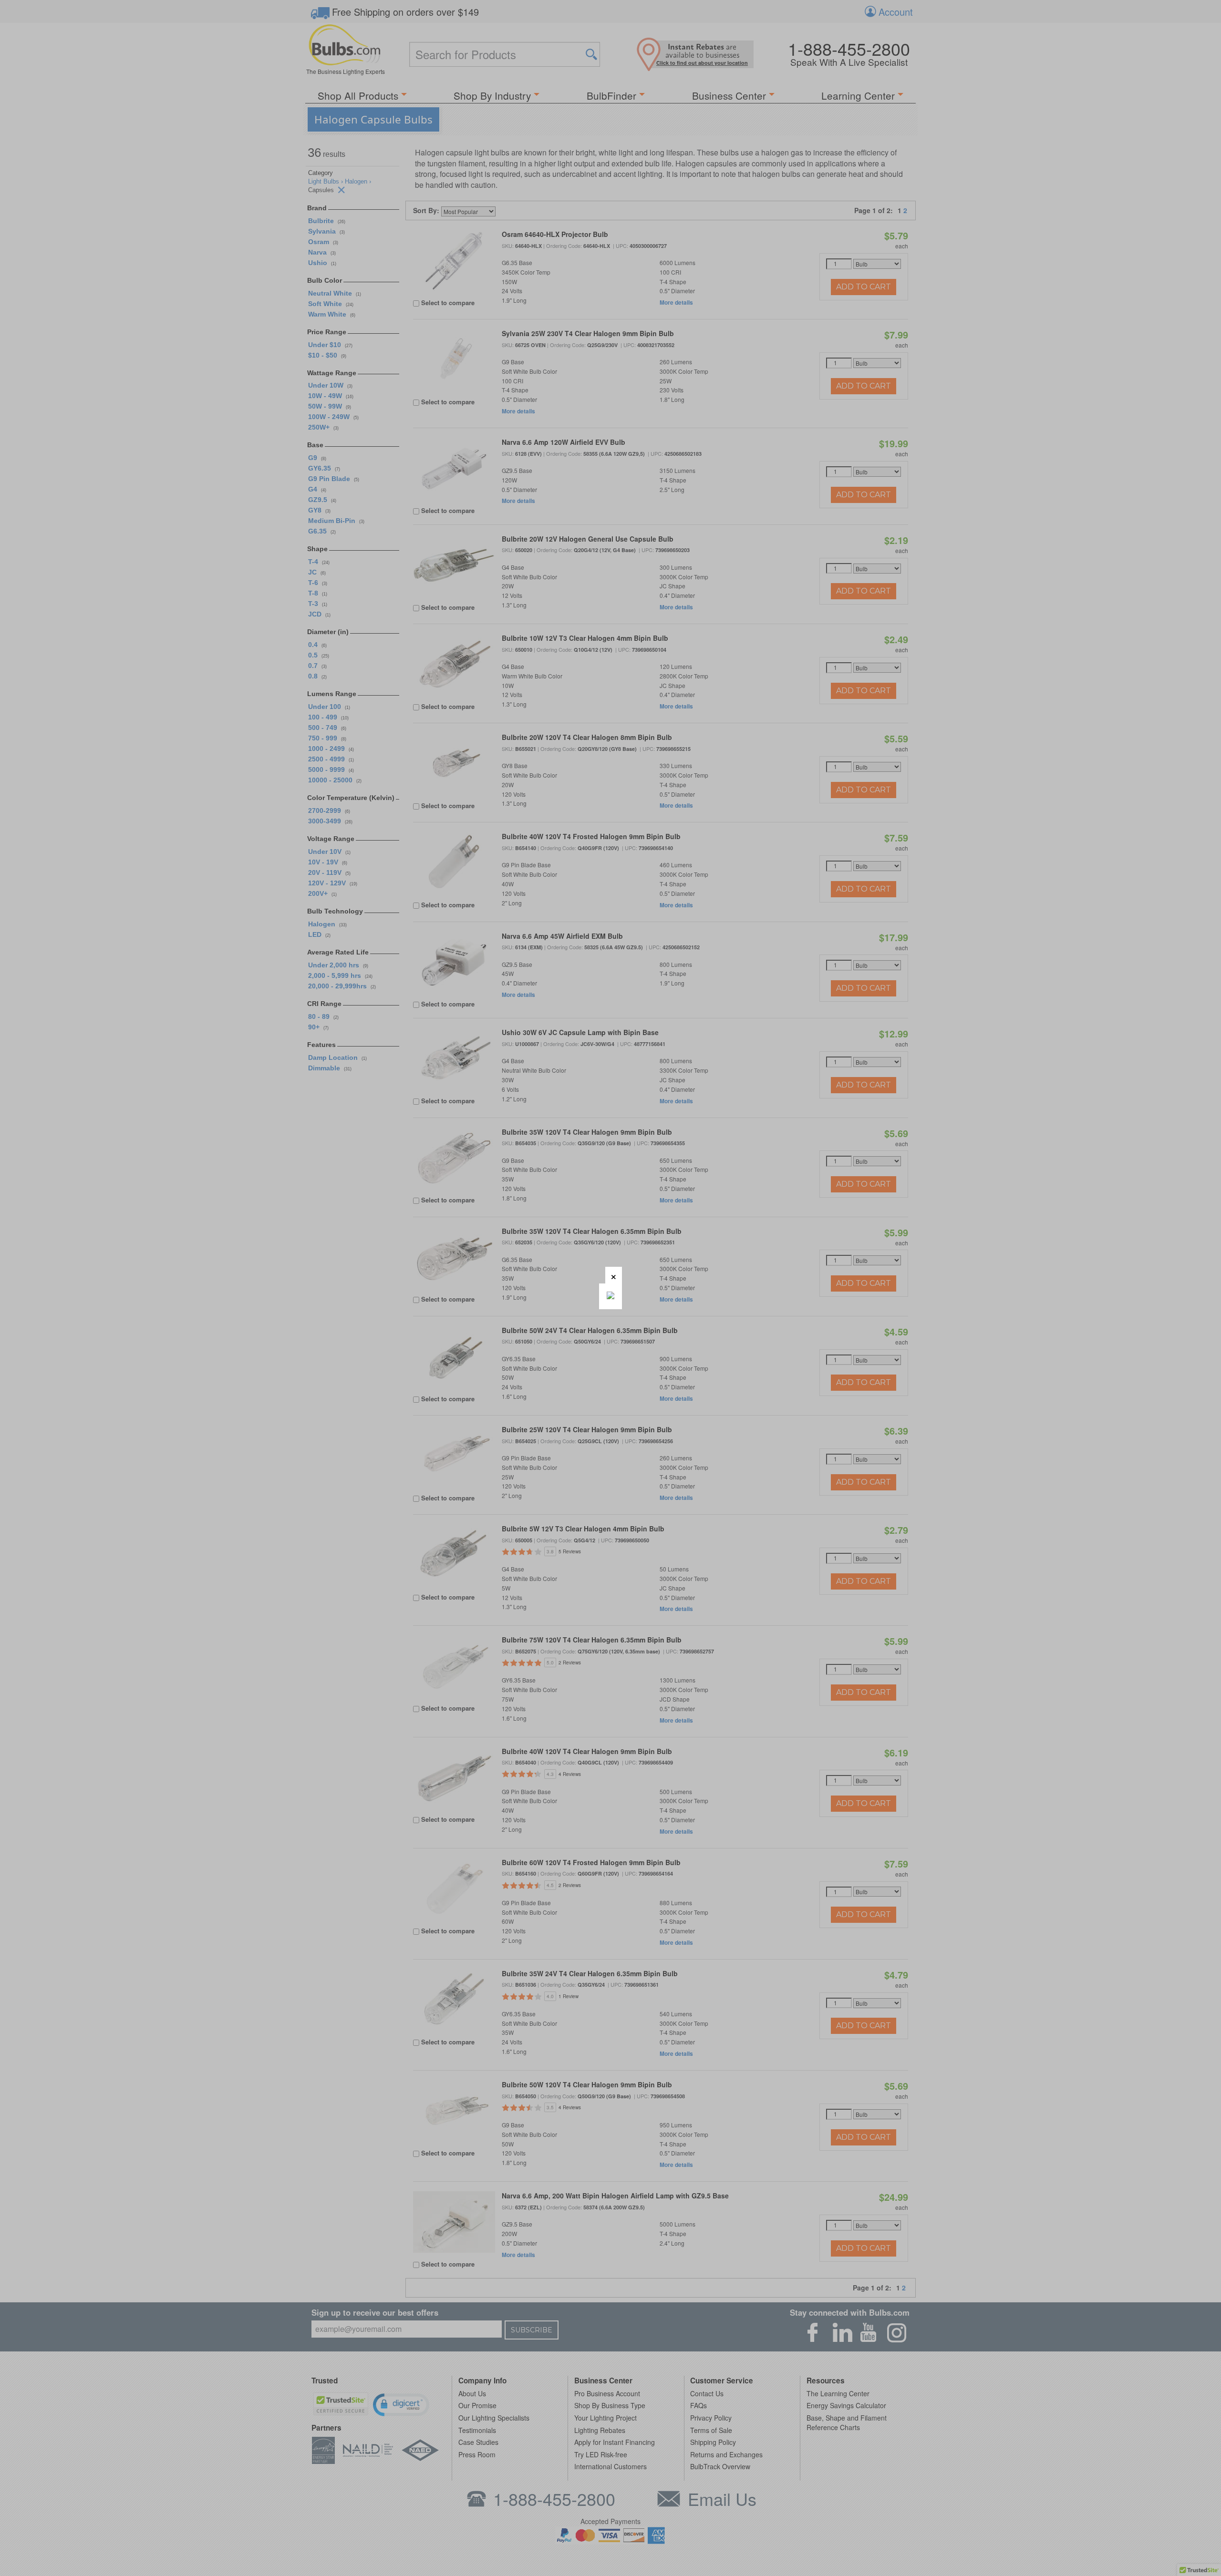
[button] (614, 1275)
